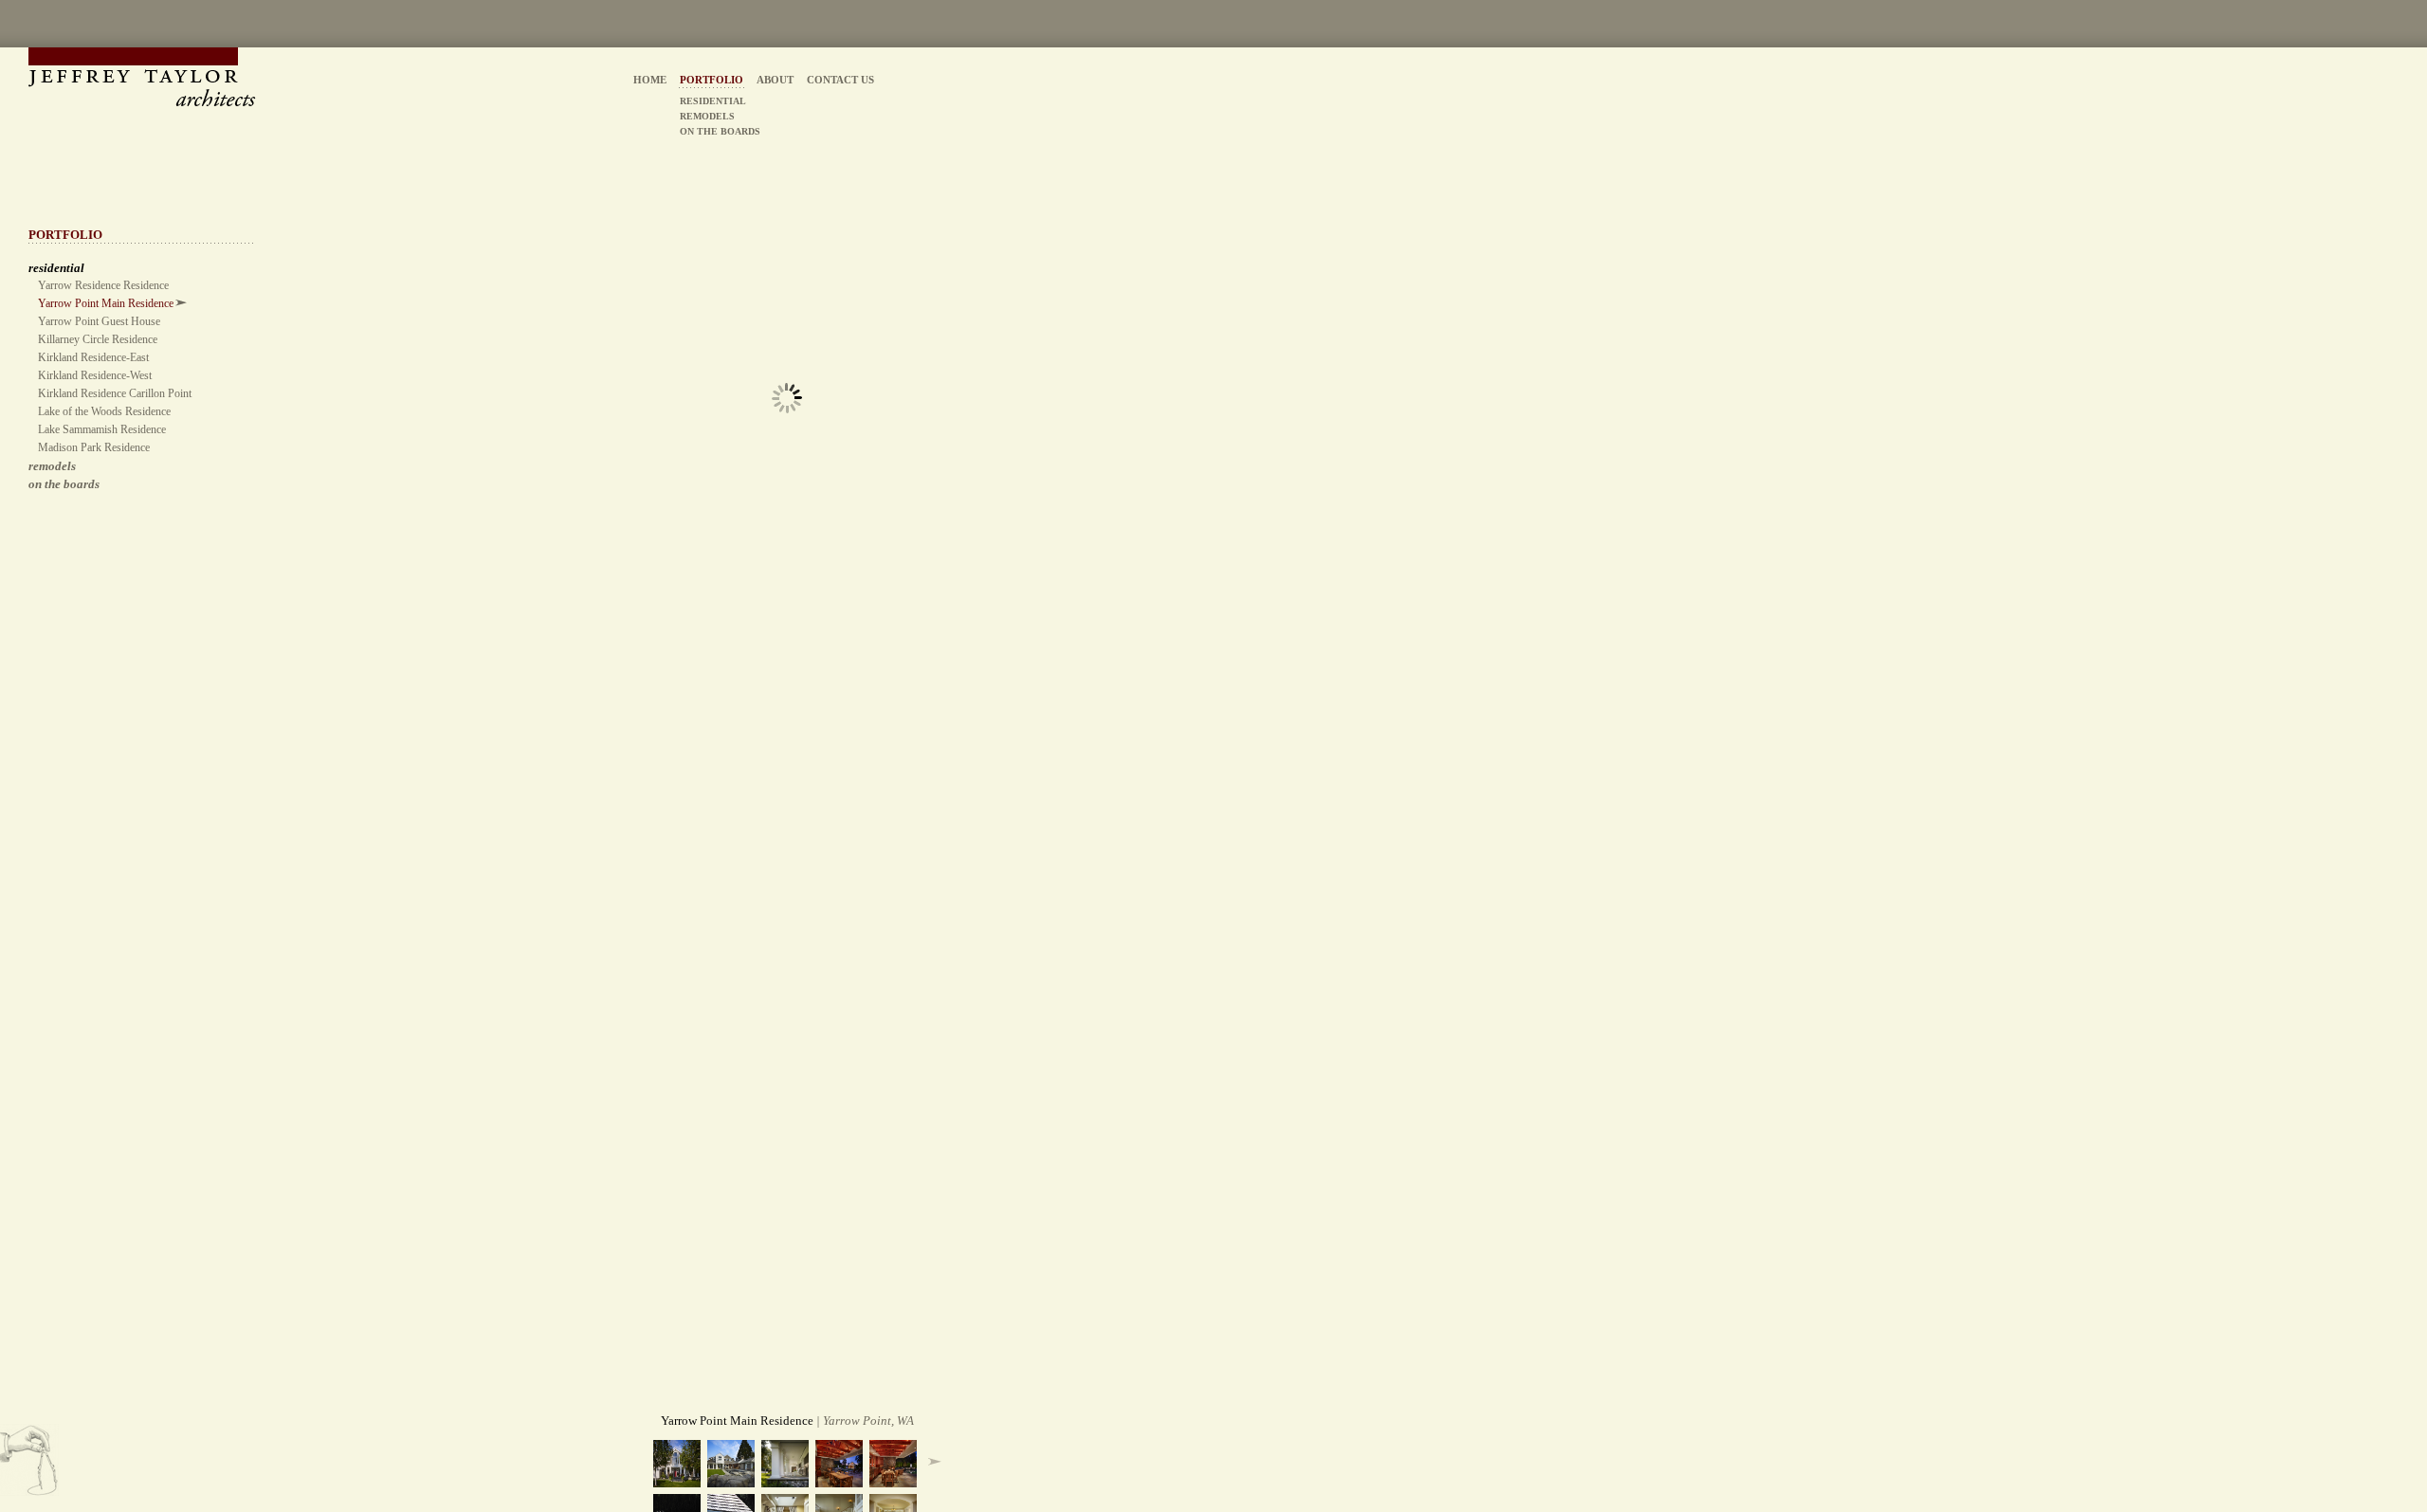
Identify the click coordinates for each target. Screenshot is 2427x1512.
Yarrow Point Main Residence (106, 303)
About (775, 80)
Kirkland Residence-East (93, 357)
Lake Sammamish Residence (102, 429)
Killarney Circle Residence (98, 339)
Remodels (52, 466)
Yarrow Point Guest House (99, 321)
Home (650, 80)
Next (935, 1462)
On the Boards (64, 484)
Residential (713, 101)
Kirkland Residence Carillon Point (115, 393)
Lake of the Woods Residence (104, 411)
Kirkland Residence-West (95, 375)
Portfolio (712, 80)
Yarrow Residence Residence (103, 285)
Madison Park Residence (94, 447)
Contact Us (840, 80)
